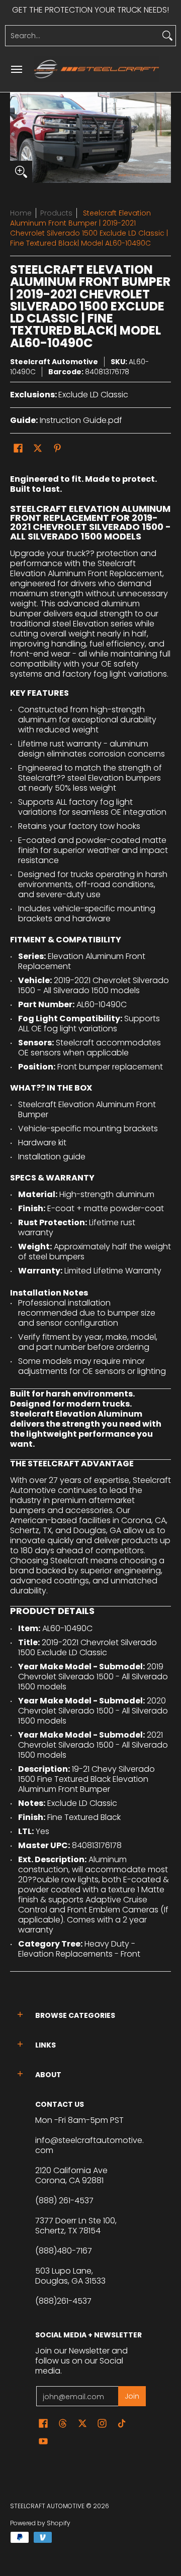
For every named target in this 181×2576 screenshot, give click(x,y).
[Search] (167, 36)
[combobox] (82, 36)
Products (56, 213)
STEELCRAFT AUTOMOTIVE (47, 2506)
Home (21, 213)
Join (132, 2396)
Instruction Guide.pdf (81, 420)
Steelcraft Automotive (54, 362)
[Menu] (16, 69)
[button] (18, 448)
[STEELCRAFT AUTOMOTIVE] (97, 69)
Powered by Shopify (40, 2523)
